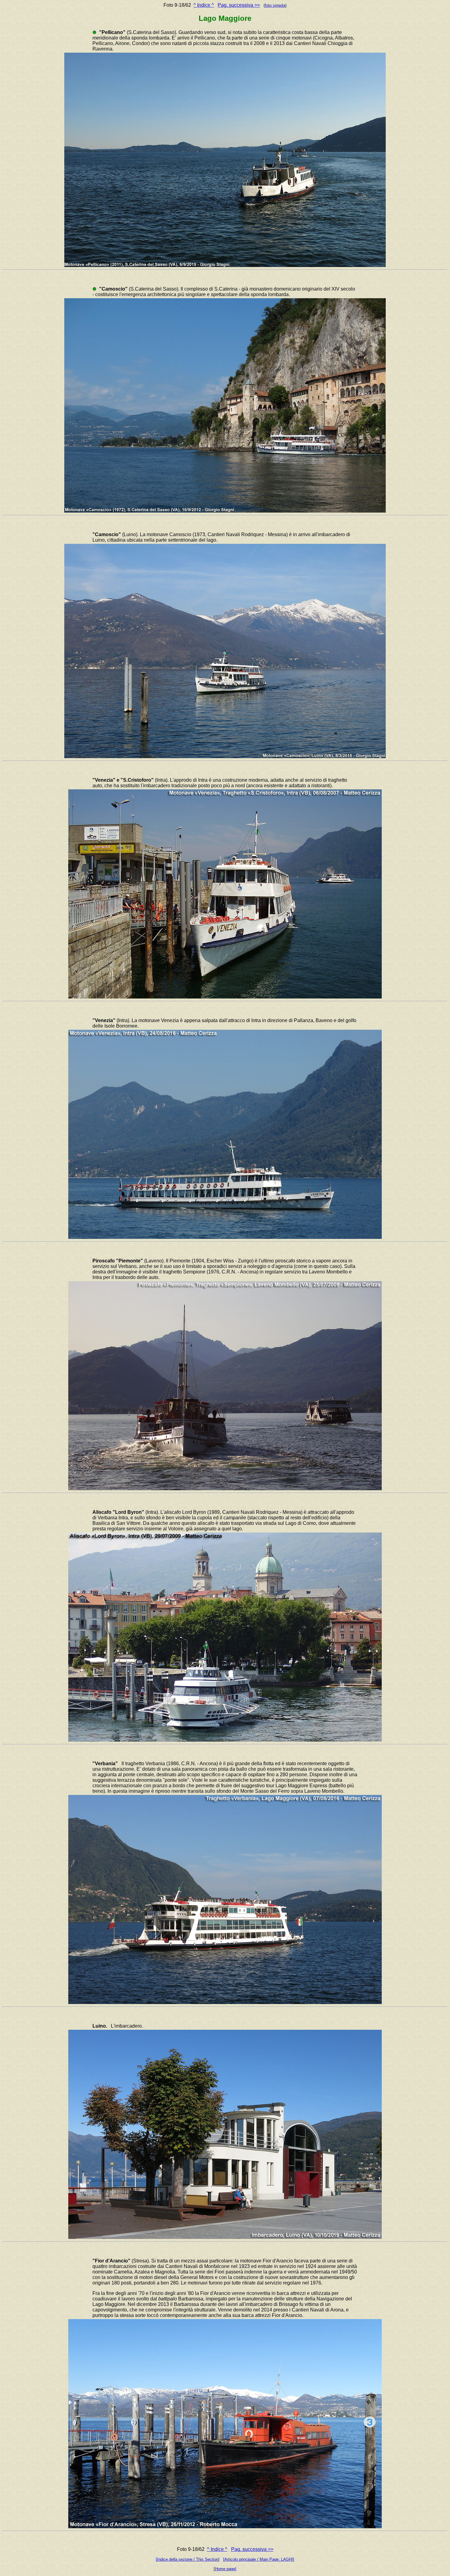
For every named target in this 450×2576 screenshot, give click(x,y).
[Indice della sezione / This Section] (188, 2559)
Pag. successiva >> (239, 5)
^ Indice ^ (204, 5)
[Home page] (225, 2569)
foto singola (275, 5)
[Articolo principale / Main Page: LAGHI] (259, 2559)
